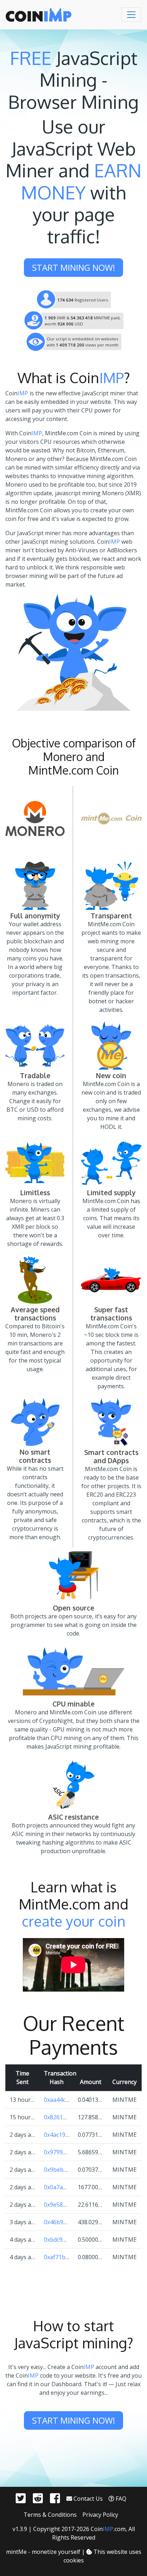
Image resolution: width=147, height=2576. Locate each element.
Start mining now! (74, 267)
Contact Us (87, 2499)
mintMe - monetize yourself (43, 2552)
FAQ (120, 2499)
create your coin (74, 1921)
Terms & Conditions (50, 2515)
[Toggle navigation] (131, 15)
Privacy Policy (100, 2515)
